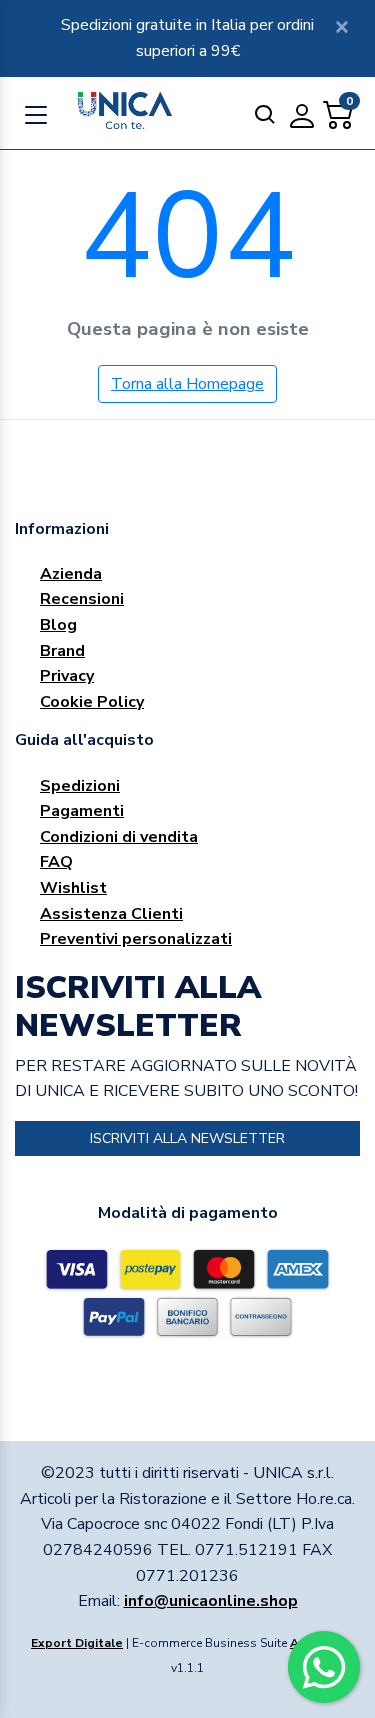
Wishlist (73, 888)
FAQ (56, 862)
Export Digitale (77, 1643)
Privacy (67, 676)
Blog (58, 625)
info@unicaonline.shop (211, 1601)
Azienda (71, 574)
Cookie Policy (92, 702)
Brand (62, 651)
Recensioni (82, 599)
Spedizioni (80, 786)
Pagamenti (82, 811)
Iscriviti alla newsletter (187, 1138)
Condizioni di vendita (119, 837)
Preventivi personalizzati (136, 939)
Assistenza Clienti (111, 914)
